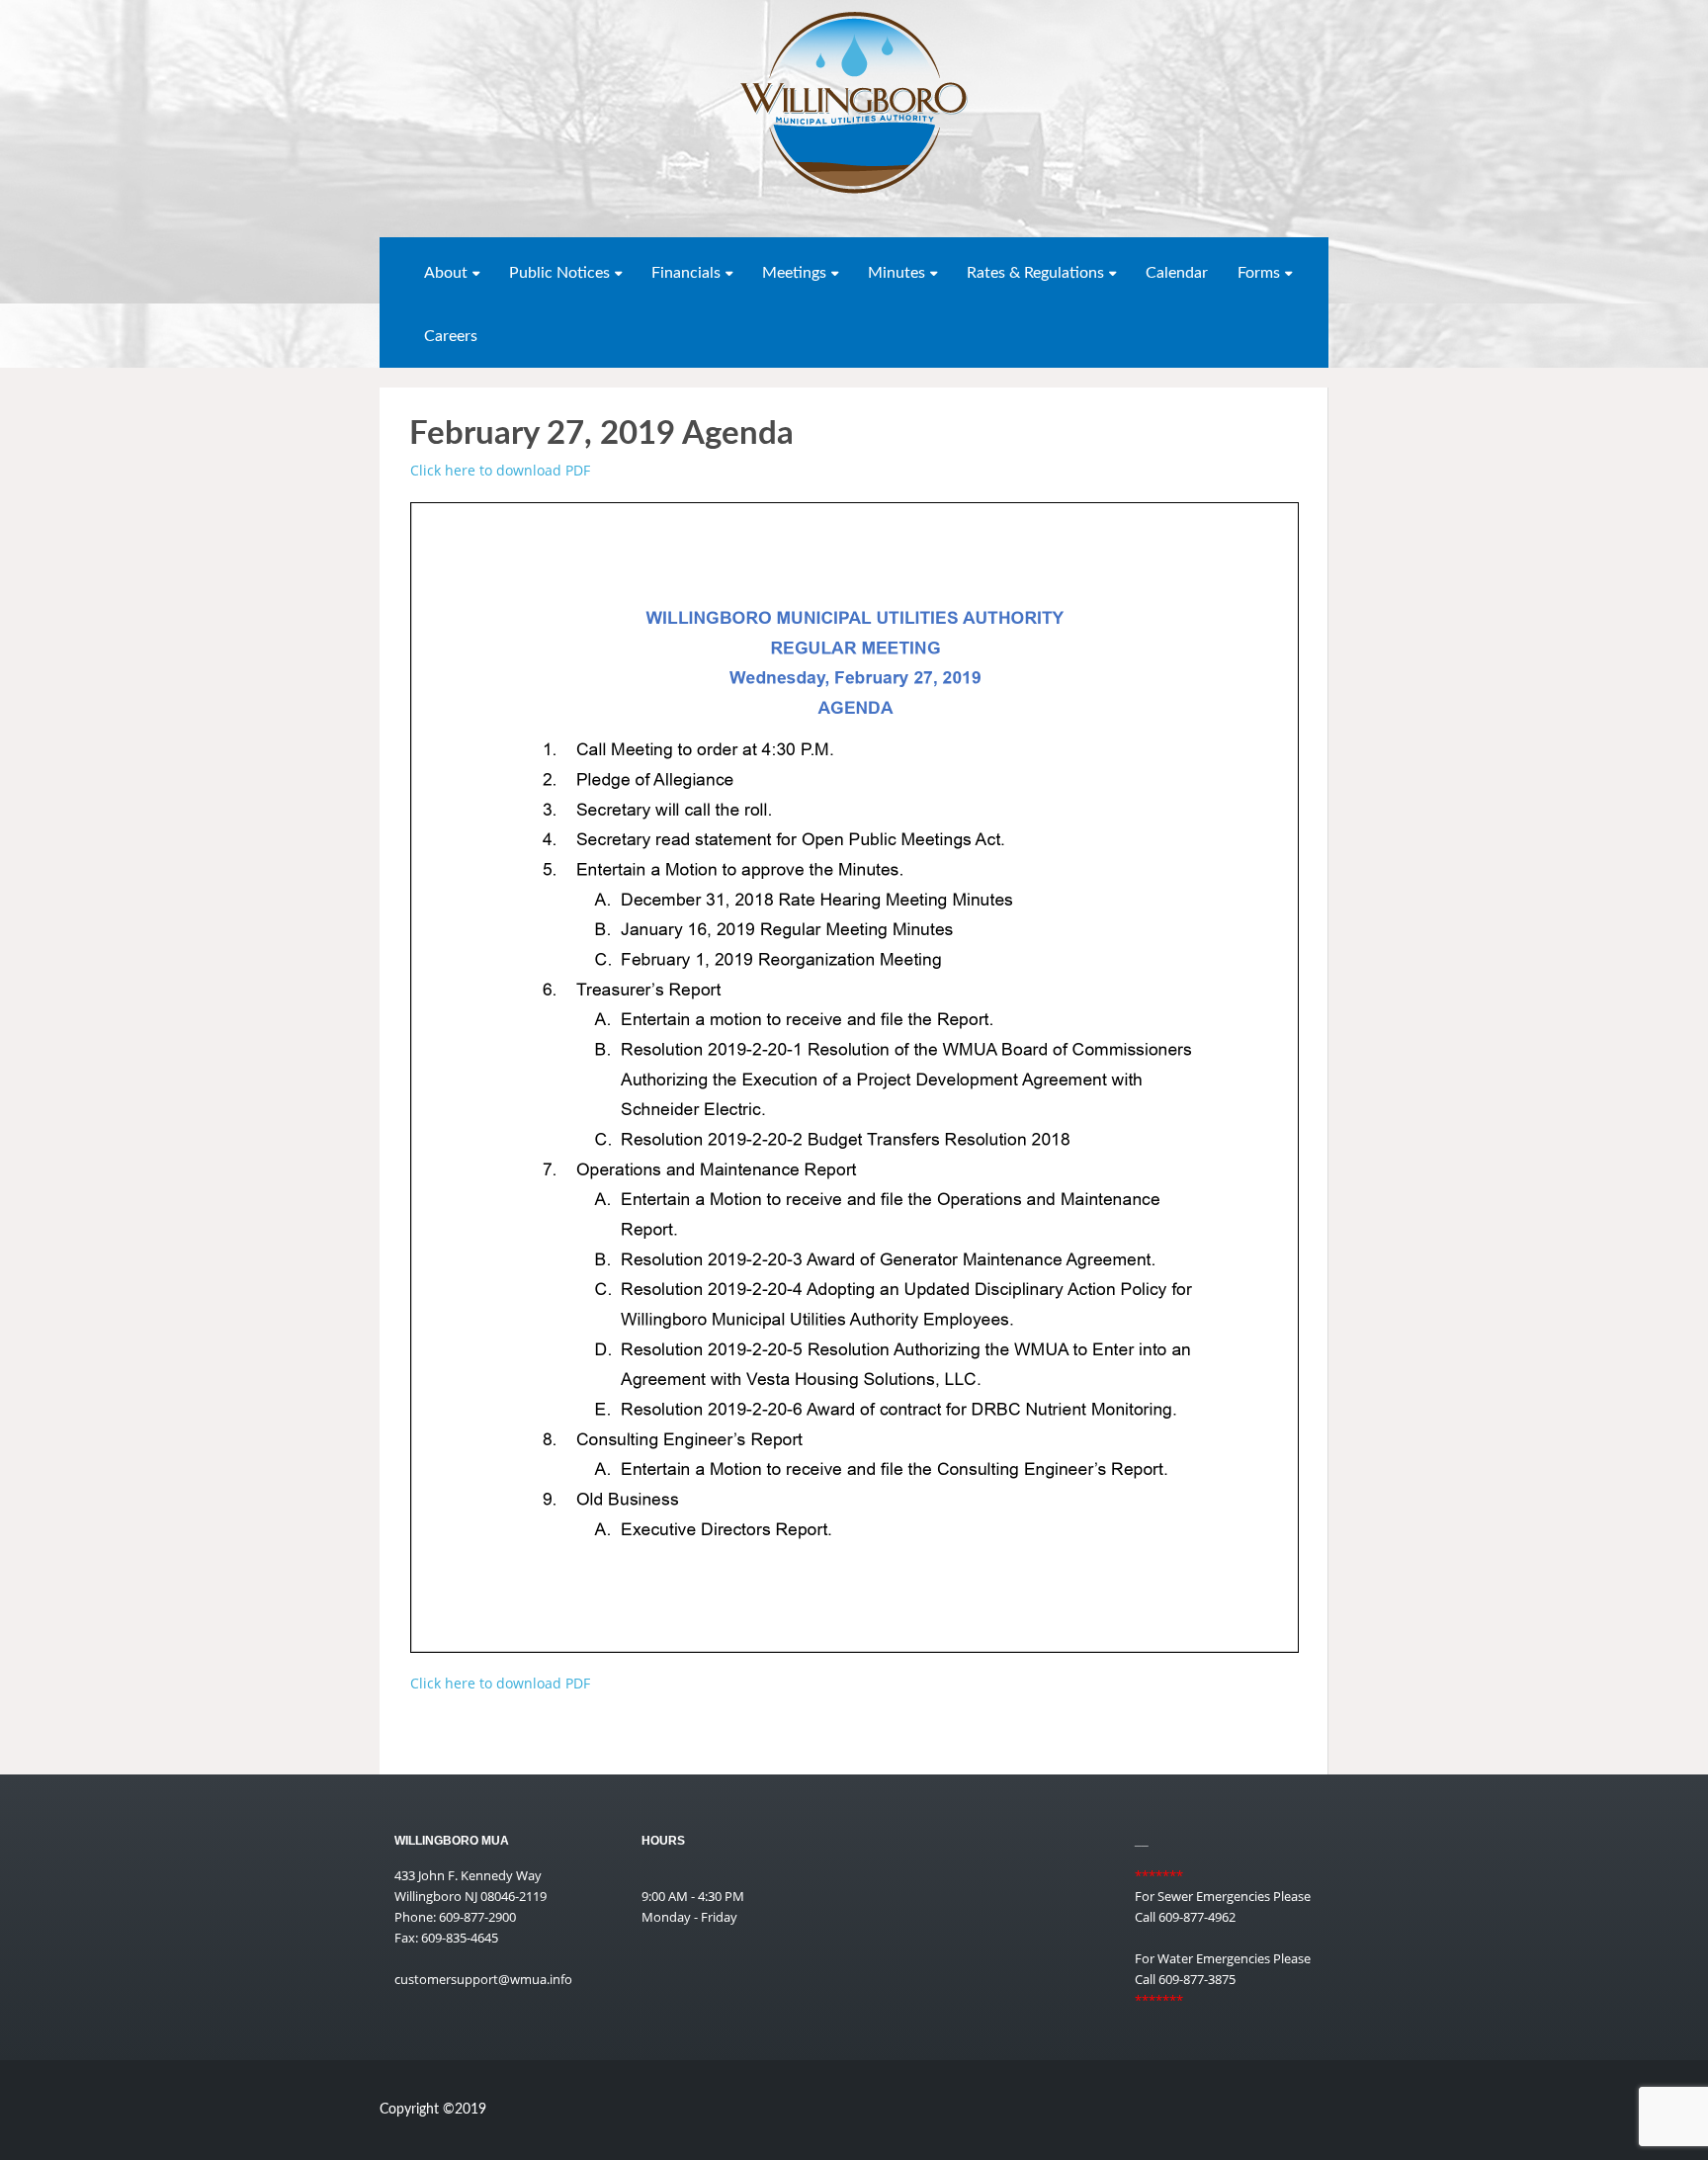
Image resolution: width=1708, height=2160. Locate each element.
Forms (1259, 273)
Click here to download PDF (500, 470)
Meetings (794, 273)
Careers (451, 336)
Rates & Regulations (1035, 273)
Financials (686, 273)
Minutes (897, 273)
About (446, 273)
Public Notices (559, 273)
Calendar (1177, 273)
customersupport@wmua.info (483, 1979)
